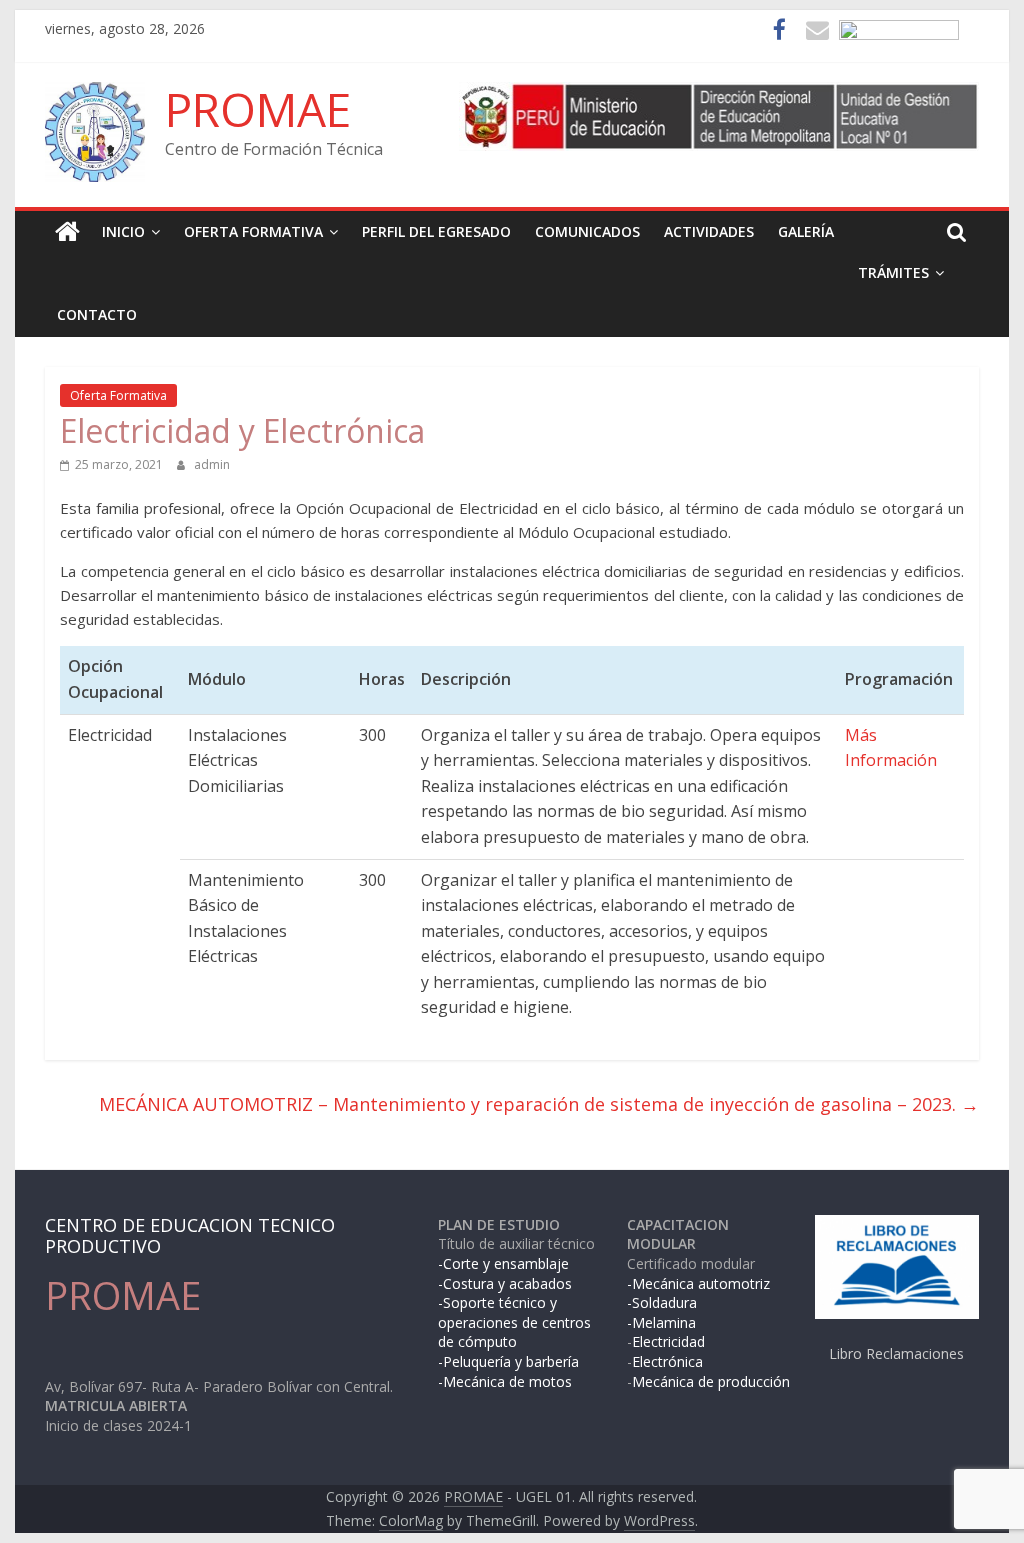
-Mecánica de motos (505, 1381)
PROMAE (258, 109)
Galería (806, 231)
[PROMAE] (67, 232)
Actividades (709, 231)
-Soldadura (662, 1302)
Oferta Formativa (253, 231)
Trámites (893, 272)
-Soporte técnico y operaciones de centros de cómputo (514, 1322)
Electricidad (668, 1341)
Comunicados (587, 231)
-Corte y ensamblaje (503, 1263)
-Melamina (661, 1322)
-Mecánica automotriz (698, 1283)
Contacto (97, 314)
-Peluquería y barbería (508, 1361)
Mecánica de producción (711, 1381)
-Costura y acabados (505, 1283)
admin (212, 464)
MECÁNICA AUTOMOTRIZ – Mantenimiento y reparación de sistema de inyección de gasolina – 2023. (539, 1104)
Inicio (123, 231)
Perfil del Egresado (436, 231)
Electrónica (667, 1361)
